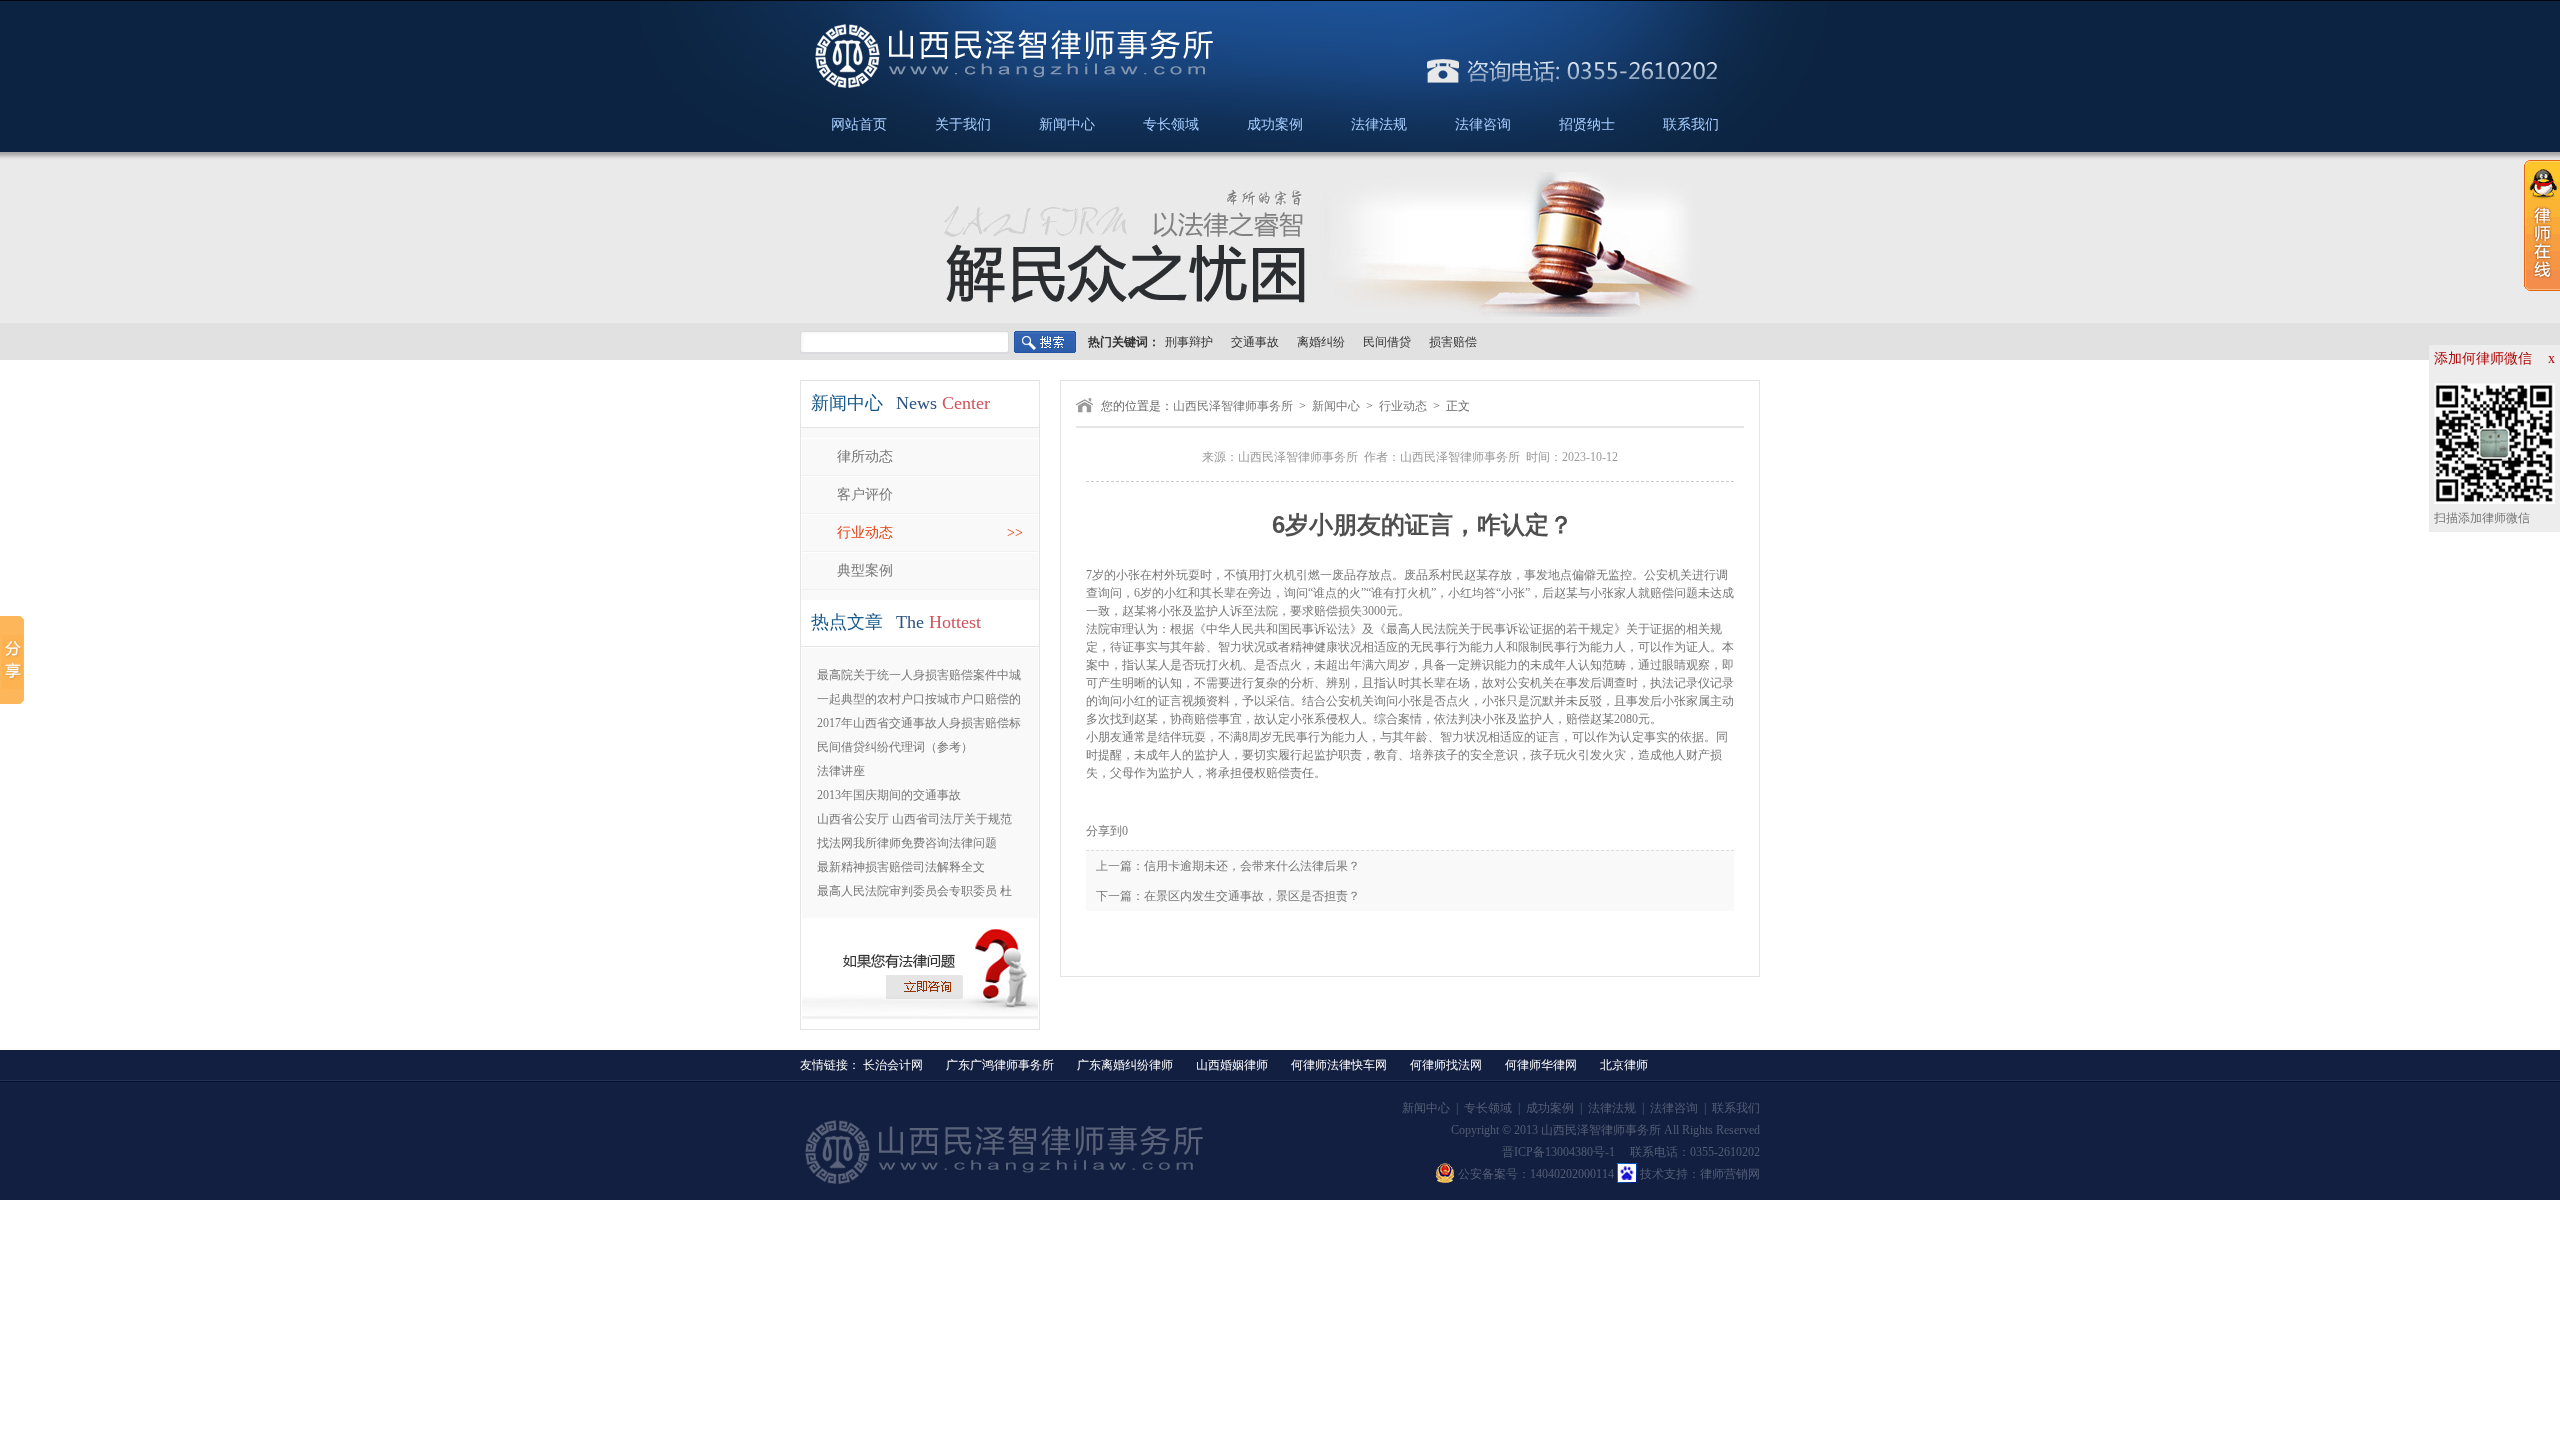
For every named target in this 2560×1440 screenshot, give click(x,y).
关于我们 (963, 124)
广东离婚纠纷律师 (1125, 1065)
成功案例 (1275, 124)
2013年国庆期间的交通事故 (889, 795)
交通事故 (1255, 342)
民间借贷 (1387, 342)
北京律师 (1624, 1065)
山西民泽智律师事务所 (1233, 406)
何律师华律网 (1541, 1065)
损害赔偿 (1453, 342)
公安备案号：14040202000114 (1536, 1174)
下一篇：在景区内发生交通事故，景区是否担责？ (1228, 896)
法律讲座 (841, 771)
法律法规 (1379, 124)
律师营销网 (1730, 1174)
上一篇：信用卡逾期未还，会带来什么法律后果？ (1228, 866)
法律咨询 (1483, 124)
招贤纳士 (1587, 124)
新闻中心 (1067, 124)
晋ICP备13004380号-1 (1558, 1152)
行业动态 (1403, 406)
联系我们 (1691, 124)
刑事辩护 (1189, 342)
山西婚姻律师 (1232, 1065)
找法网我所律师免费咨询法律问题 (907, 843)
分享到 (1104, 831)
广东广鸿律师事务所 (1000, 1065)
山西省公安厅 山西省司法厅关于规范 (914, 819)
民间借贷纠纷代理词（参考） (895, 747)
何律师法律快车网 (1339, 1065)
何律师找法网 (1446, 1065)
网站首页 (859, 124)
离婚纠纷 (1321, 342)
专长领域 (1171, 124)
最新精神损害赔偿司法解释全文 (901, 867)
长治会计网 (893, 1065)
